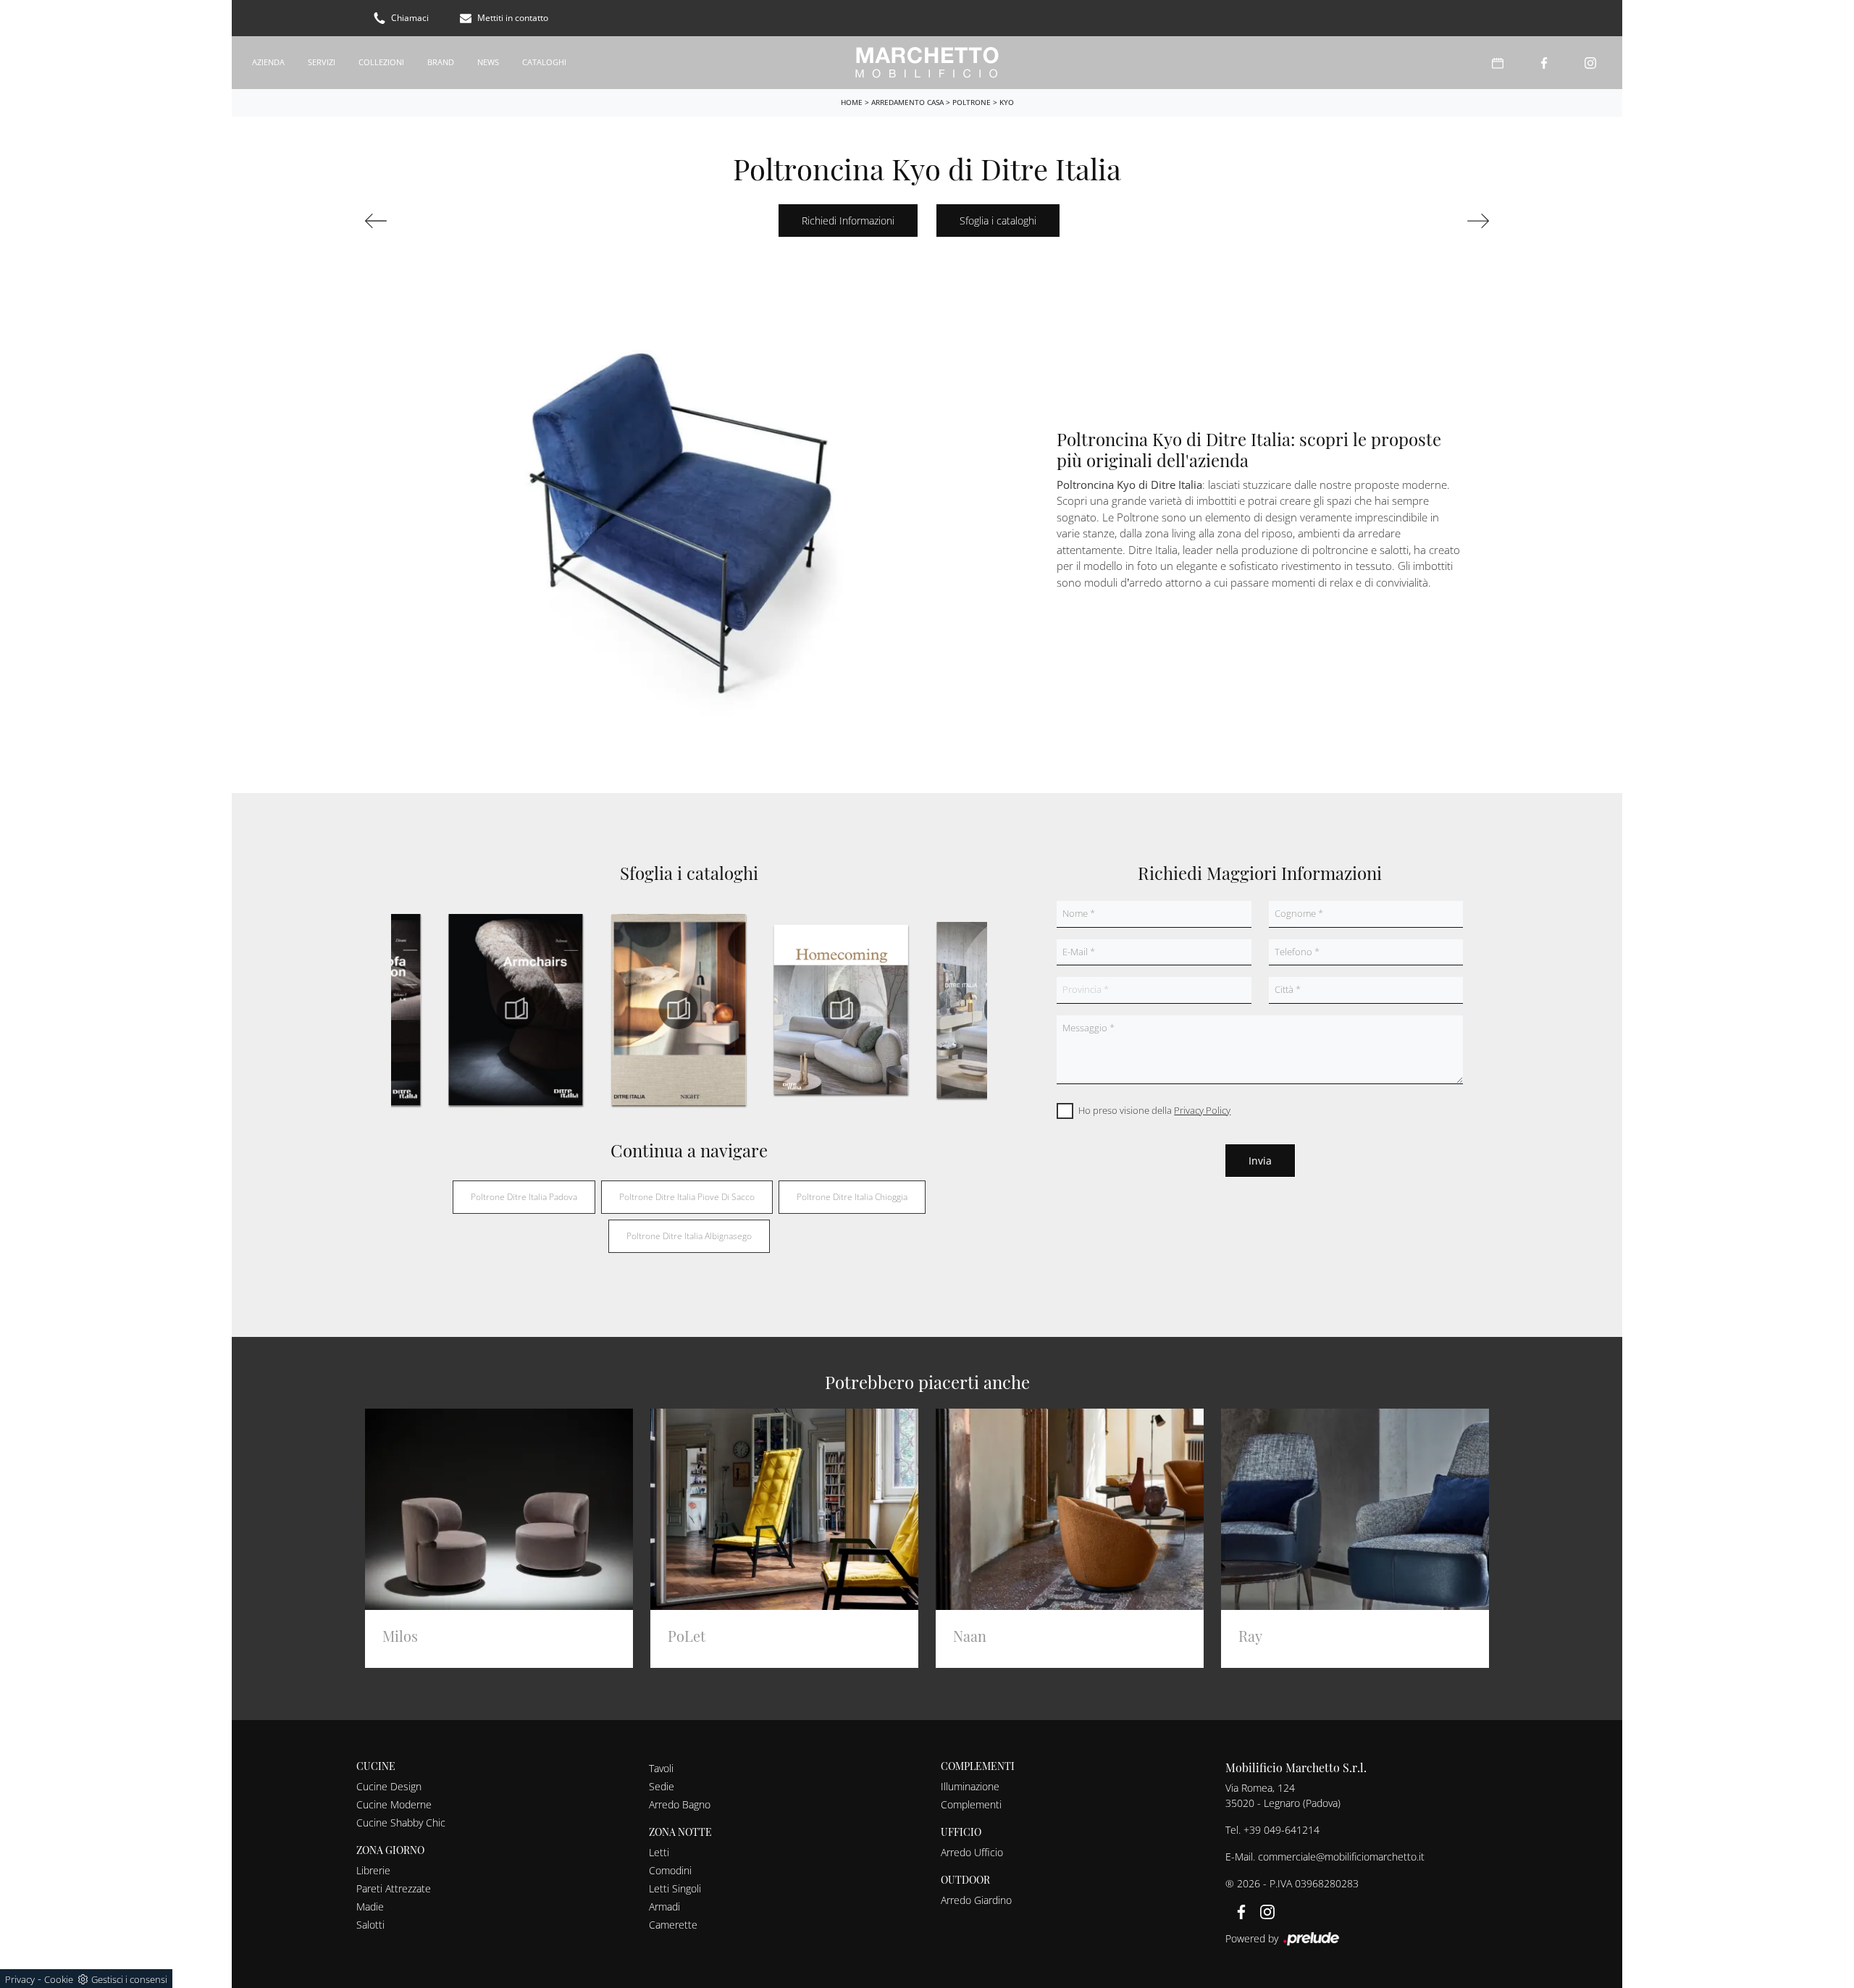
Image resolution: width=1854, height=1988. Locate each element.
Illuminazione (970, 1786)
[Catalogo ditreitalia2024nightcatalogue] (678, 1010)
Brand (441, 62)
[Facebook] (1544, 63)
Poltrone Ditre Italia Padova (524, 1197)
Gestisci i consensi (129, 1979)
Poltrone (972, 102)
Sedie (662, 1786)
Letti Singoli (675, 1888)
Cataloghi (544, 62)
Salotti (370, 1925)
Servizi (322, 62)
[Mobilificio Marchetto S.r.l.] (927, 63)
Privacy (20, 1979)
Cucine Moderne (394, 1804)
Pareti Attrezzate (394, 1888)
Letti (659, 1852)
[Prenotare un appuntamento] (1498, 63)
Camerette (673, 1925)
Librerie (373, 1870)
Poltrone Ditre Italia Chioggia (852, 1197)
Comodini (670, 1870)
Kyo (1007, 102)
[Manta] (1402, 221)
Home (852, 102)
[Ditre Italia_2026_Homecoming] (841, 1010)
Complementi (971, 1804)
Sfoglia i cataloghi (998, 221)
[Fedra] (452, 221)
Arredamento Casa (907, 102)
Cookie (59, 1979)
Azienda (268, 62)
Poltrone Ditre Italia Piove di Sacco (687, 1197)
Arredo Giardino (976, 1900)
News (488, 62)
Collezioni (381, 62)
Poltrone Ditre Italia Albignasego (689, 1236)
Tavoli (661, 1768)
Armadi (664, 1907)
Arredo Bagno (680, 1804)
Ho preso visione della (1154, 1110)
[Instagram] (1590, 63)
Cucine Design (389, 1786)
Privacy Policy (1202, 1110)
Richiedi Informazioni (848, 221)
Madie (370, 1907)
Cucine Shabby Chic (401, 1823)
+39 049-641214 (1282, 1830)
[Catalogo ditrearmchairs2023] (516, 1010)
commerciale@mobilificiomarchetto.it (1341, 1857)
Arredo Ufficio (972, 1852)
